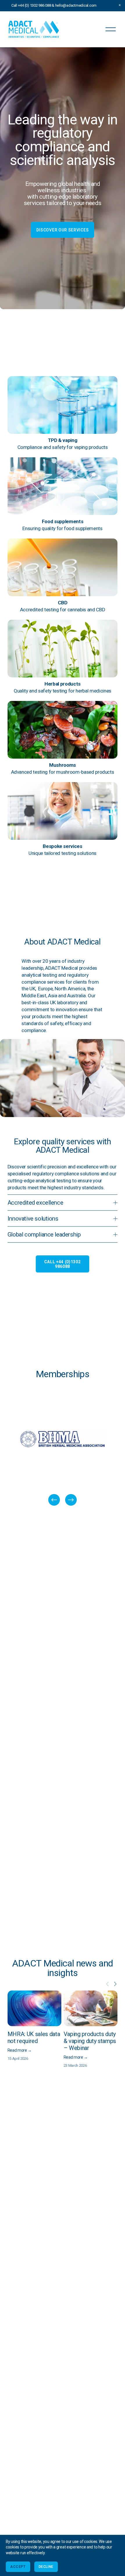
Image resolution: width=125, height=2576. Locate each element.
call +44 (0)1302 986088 (62, 1264)
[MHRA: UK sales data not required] (34, 2008)
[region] (63, 1450)
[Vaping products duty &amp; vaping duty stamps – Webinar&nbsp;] (91, 2008)
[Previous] (54, 1500)
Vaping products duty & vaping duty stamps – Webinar (90, 2041)
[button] (120, 5)
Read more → (20, 2050)
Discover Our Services (63, 230)
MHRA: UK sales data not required (34, 2037)
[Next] (71, 1500)
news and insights (80, 1968)
